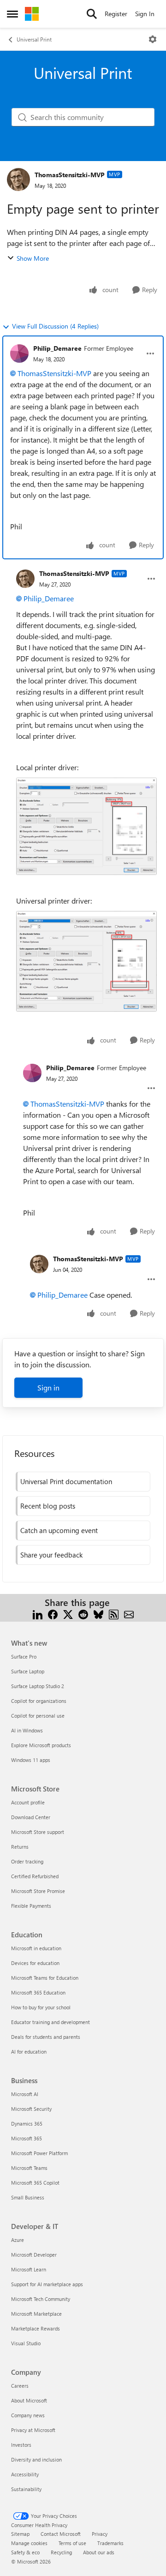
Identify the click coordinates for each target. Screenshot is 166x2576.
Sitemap (20, 2534)
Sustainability (26, 2489)
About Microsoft (29, 2400)
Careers (20, 2386)
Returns (20, 1847)
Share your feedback (51, 1555)
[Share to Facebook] (53, 1614)
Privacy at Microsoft (33, 2430)
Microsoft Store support (38, 1832)
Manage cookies (29, 2543)
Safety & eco (25, 2552)
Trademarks (110, 2543)
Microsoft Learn (29, 2269)
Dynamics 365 (27, 2124)
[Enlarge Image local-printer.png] (86, 826)
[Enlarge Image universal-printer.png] (86, 962)
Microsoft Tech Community (41, 2299)
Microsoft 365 (27, 2138)
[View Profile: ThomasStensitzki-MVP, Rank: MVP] (18, 180)
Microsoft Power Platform (39, 2153)
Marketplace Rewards (36, 2328)
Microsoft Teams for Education (45, 1978)
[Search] (92, 14)
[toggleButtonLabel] (153, 39)
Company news (28, 2415)
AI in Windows (27, 1730)
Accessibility (25, 2474)
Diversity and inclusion (36, 2459)
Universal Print (34, 39)
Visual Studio (26, 2343)
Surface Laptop (28, 1671)
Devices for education (35, 1963)
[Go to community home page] (32, 14)
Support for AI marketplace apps (47, 2284)
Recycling (61, 2552)
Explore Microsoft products (41, 1745)
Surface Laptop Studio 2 (38, 1686)
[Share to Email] (129, 1614)
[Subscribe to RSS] (114, 1614)
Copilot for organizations (39, 1701)
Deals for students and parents (46, 2037)
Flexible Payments (31, 1906)
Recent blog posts (48, 1506)
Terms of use (72, 2543)
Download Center (31, 1817)
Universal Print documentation (66, 1481)
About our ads (99, 2552)
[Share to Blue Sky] (98, 1614)
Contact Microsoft (61, 2534)
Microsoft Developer (34, 2255)
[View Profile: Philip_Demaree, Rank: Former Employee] (19, 353)
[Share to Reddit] (83, 1614)
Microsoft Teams (29, 2168)
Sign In (145, 14)
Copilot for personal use (38, 1716)
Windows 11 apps (31, 1760)
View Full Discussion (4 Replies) (55, 326)
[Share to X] (68, 1614)
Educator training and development (50, 2022)
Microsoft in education (36, 1948)
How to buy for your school (41, 2007)
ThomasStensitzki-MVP (70, 175)
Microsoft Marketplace (36, 2314)
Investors (21, 2445)
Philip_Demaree (57, 348)
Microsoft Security (31, 2109)
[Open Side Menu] (12, 14)
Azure (18, 2240)
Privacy (100, 2534)
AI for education (29, 2052)
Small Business (28, 2197)
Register (116, 14)
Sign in (48, 1387)
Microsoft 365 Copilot (35, 2183)
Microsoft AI (25, 2094)
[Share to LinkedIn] (38, 1614)
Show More (33, 258)
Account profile (28, 1802)
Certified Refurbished (35, 1876)
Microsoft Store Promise (38, 1891)
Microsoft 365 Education (38, 1992)
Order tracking (27, 1861)
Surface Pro (24, 1656)
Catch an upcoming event (59, 1530)
